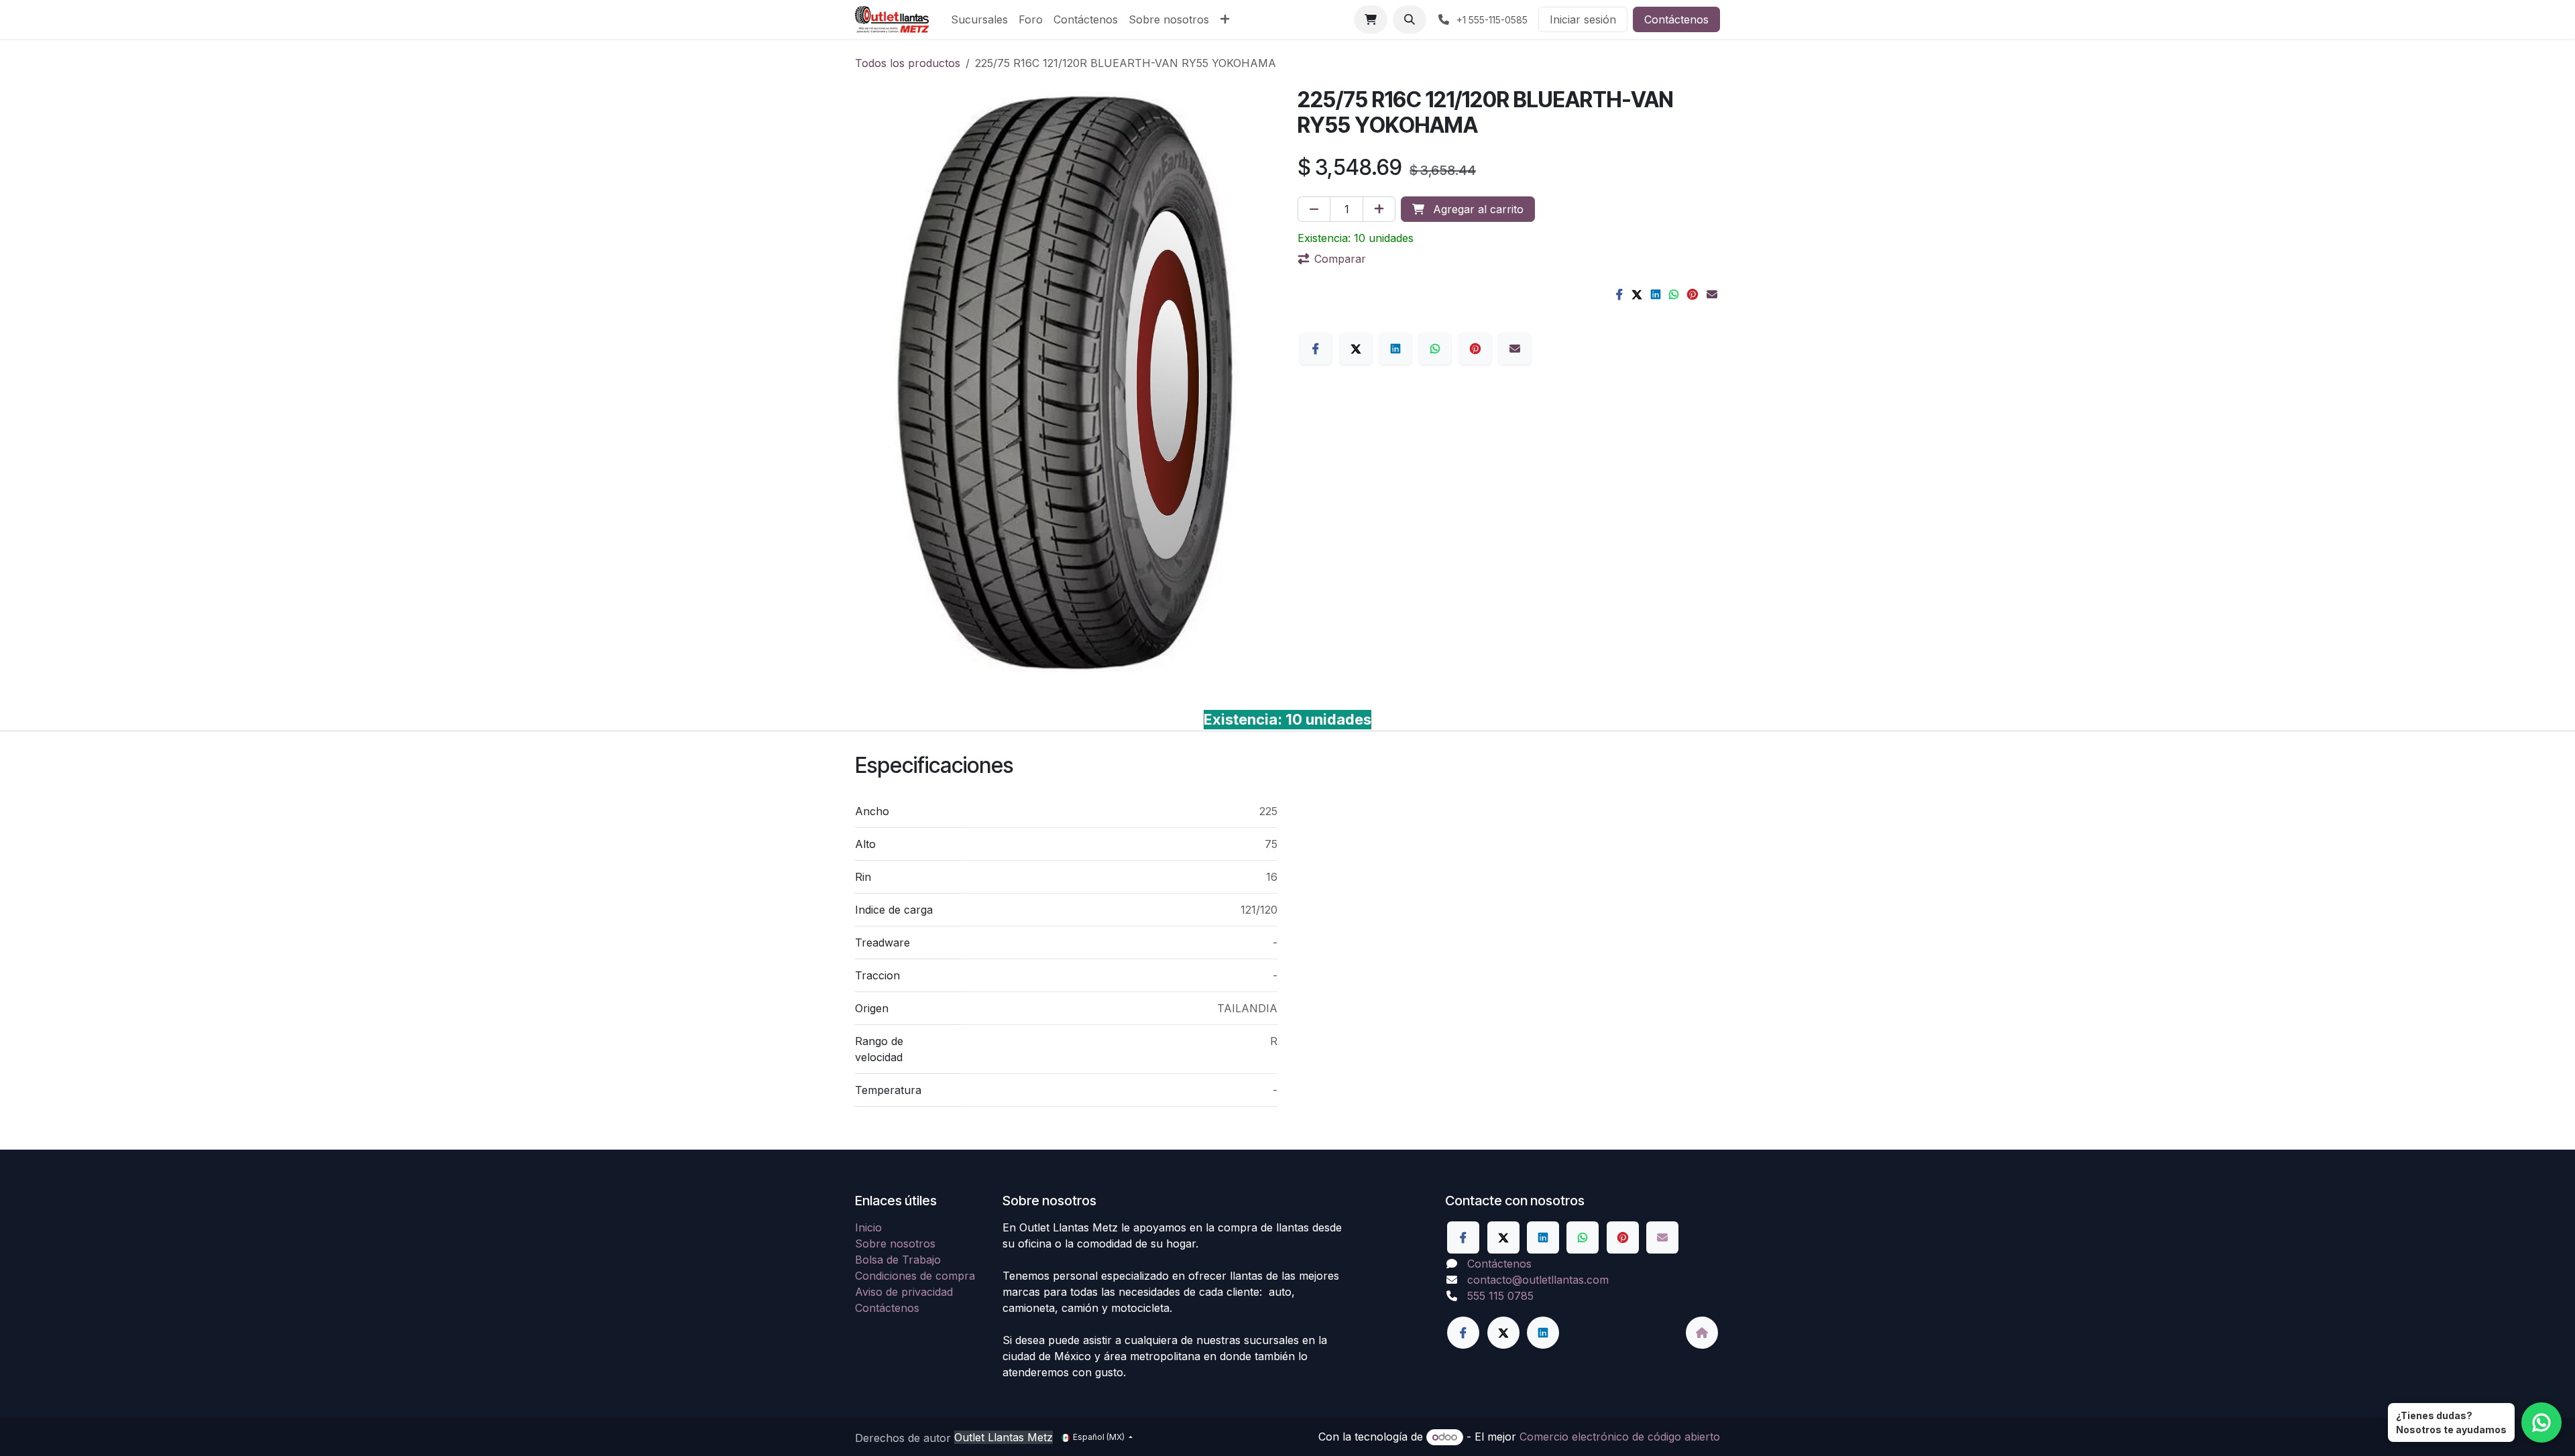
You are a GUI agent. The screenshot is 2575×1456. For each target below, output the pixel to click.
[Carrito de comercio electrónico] (1371, 19)
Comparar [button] (1340, 259)
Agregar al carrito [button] (1477, 209)
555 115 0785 (1500, 1296)
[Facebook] (1619, 294)
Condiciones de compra (915, 1276)
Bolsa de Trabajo (898, 1260)
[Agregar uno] (1379, 209)
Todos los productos (908, 63)
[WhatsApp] (1674, 294)
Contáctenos (1676, 19)
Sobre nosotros (895, 1243)
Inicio (868, 1227)
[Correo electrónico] (1712, 294)
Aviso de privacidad (904, 1292)
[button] (1410, 19)
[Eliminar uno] (1314, 209)
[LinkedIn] (1656, 294)
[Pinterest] (1693, 294)
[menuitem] (979, 19)
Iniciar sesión (1583, 19)
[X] (1637, 294)
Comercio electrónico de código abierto (1620, 1437)
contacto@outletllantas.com (1538, 1280)
